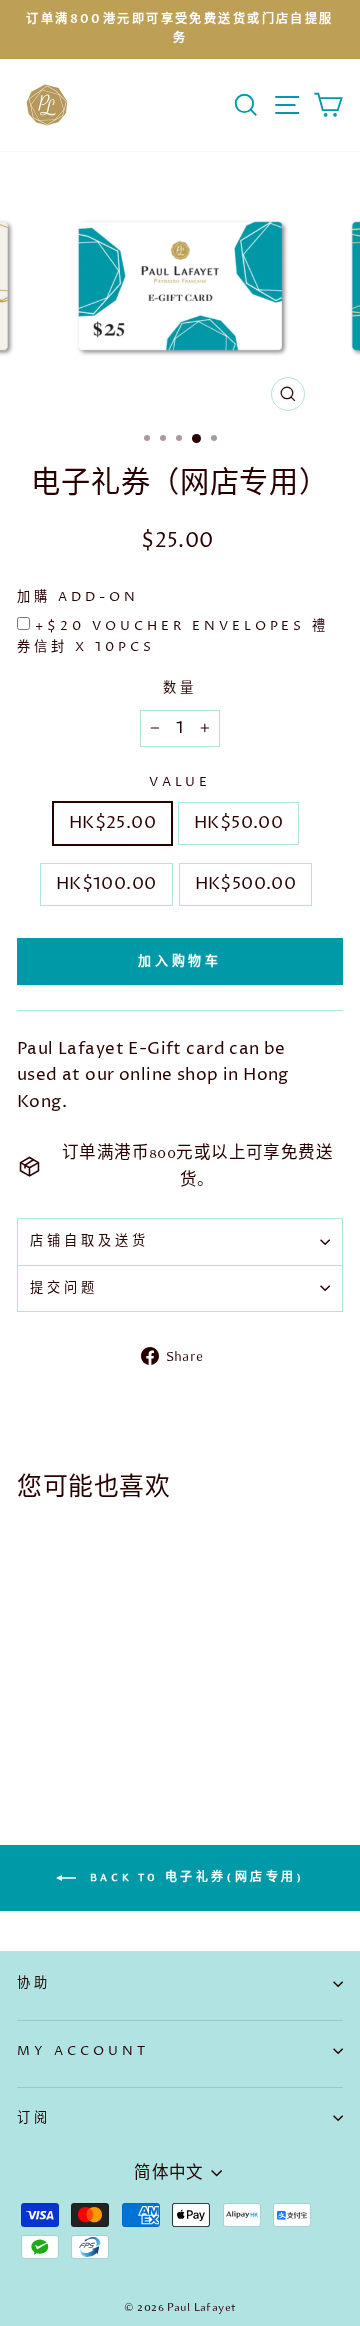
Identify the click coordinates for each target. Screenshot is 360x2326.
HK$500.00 (246, 884)
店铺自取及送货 (89, 1241)
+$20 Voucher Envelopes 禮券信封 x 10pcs (173, 636)
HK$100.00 (106, 884)
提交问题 (64, 1288)
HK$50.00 (238, 823)
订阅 (34, 2118)
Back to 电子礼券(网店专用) (193, 1876)
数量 (180, 688)
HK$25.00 (112, 823)
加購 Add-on (78, 597)
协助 (34, 1983)
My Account (83, 2051)
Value (180, 782)
